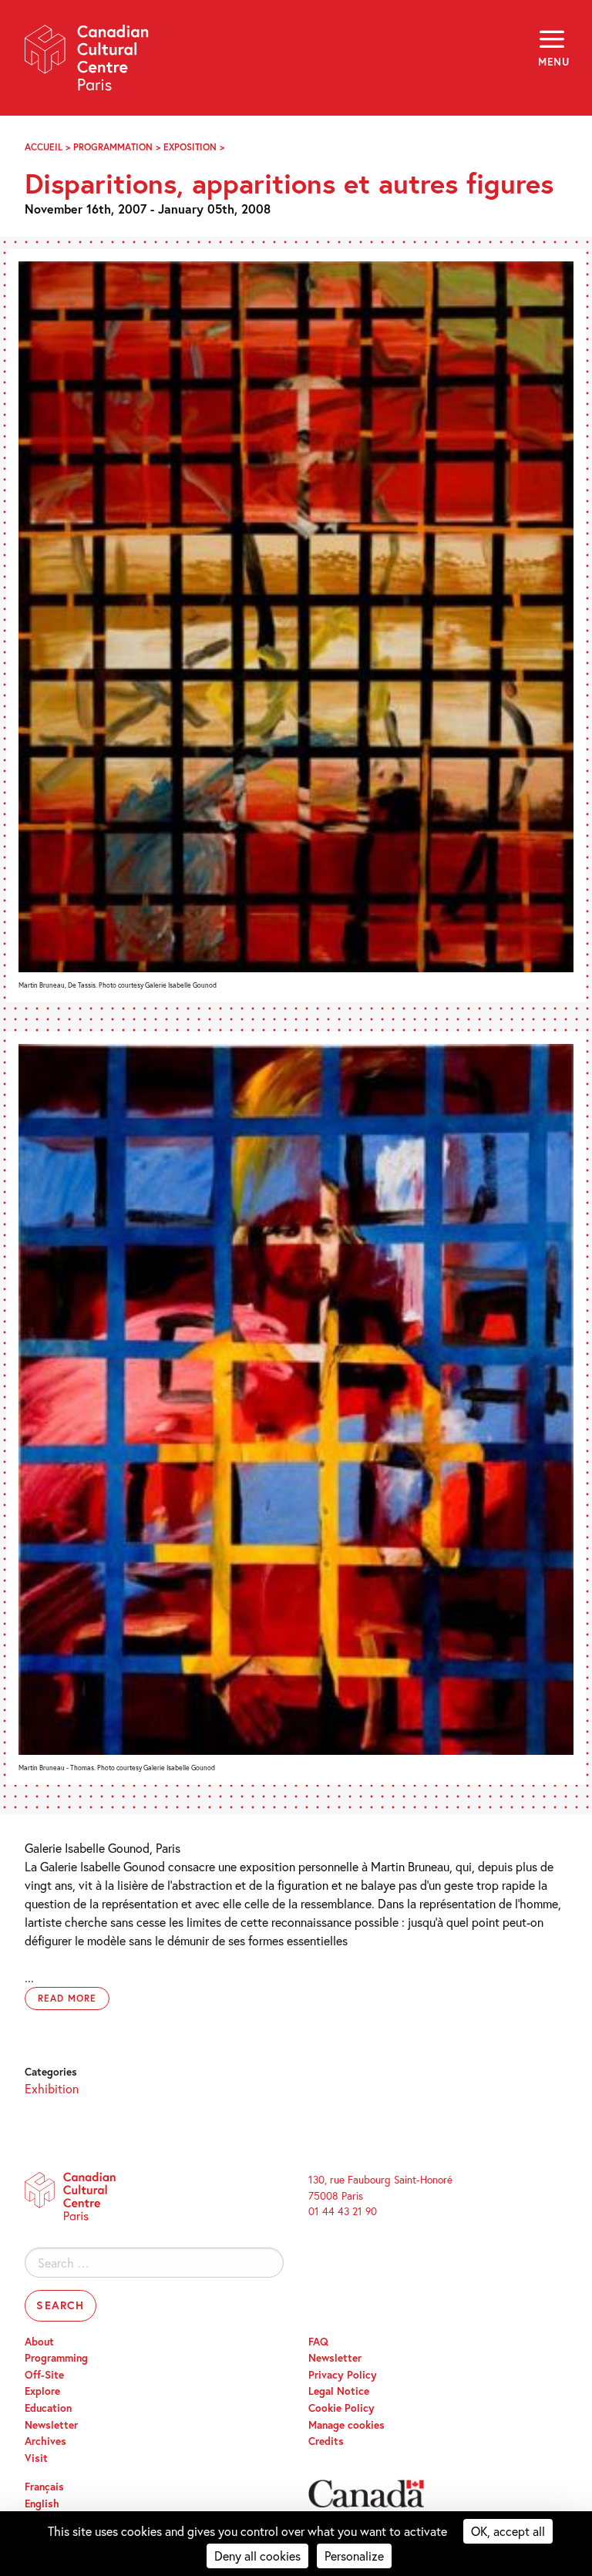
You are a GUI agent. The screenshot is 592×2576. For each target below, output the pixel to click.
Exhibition (52, 2088)
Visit (36, 2458)
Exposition (190, 147)
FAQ (318, 2342)
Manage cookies (346, 2425)
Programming (56, 2358)
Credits (326, 2441)
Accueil (44, 147)
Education (48, 2408)
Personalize (354, 2556)
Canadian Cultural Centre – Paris (87, 63)
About (39, 2342)
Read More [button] (67, 1998)
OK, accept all (508, 2531)
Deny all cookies (257, 2556)
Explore (42, 2391)
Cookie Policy (341, 2408)
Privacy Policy (343, 2375)
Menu (553, 62)
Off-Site (44, 2375)
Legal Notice (339, 2391)
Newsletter (51, 2425)
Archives (45, 2441)
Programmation (113, 147)
